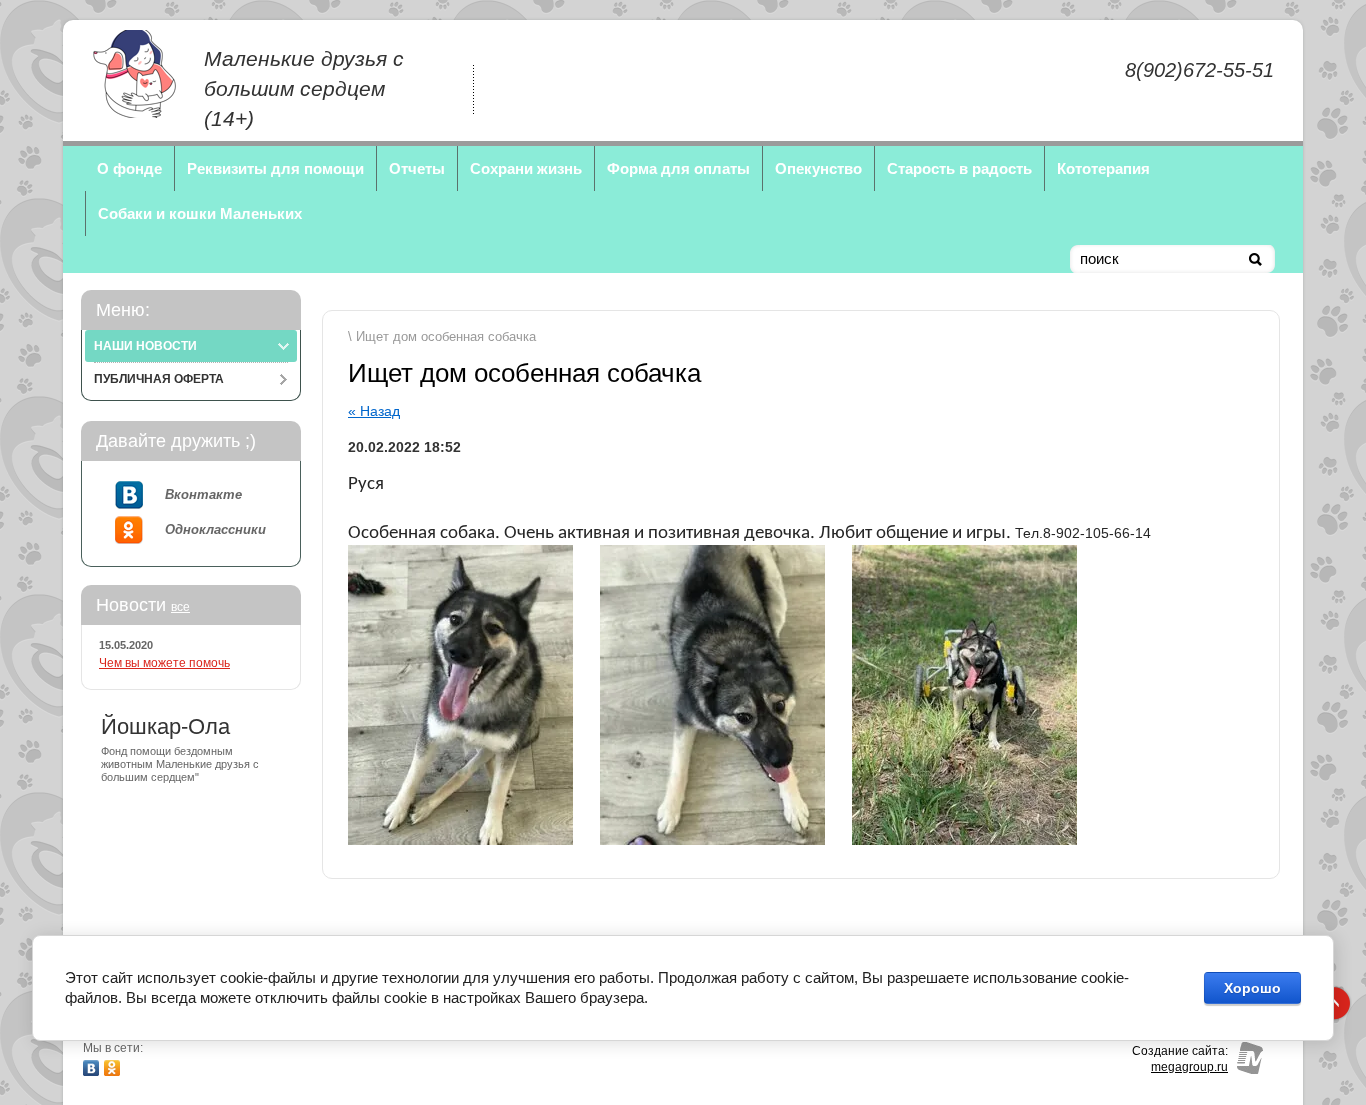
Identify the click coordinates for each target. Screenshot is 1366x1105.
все (180, 607)
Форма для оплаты (678, 168)
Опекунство (818, 168)
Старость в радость (959, 168)
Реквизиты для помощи (275, 168)
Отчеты (417, 168)
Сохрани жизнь (526, 168)
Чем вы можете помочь (164, 663)
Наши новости (145, 346)
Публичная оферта (159, 379)
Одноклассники (215, 529)
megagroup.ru (1189, 1067)
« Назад (374, 411)
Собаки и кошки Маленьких (200, 213)
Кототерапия (1103, 168)
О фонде (129, 168)
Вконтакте (203, 494)
